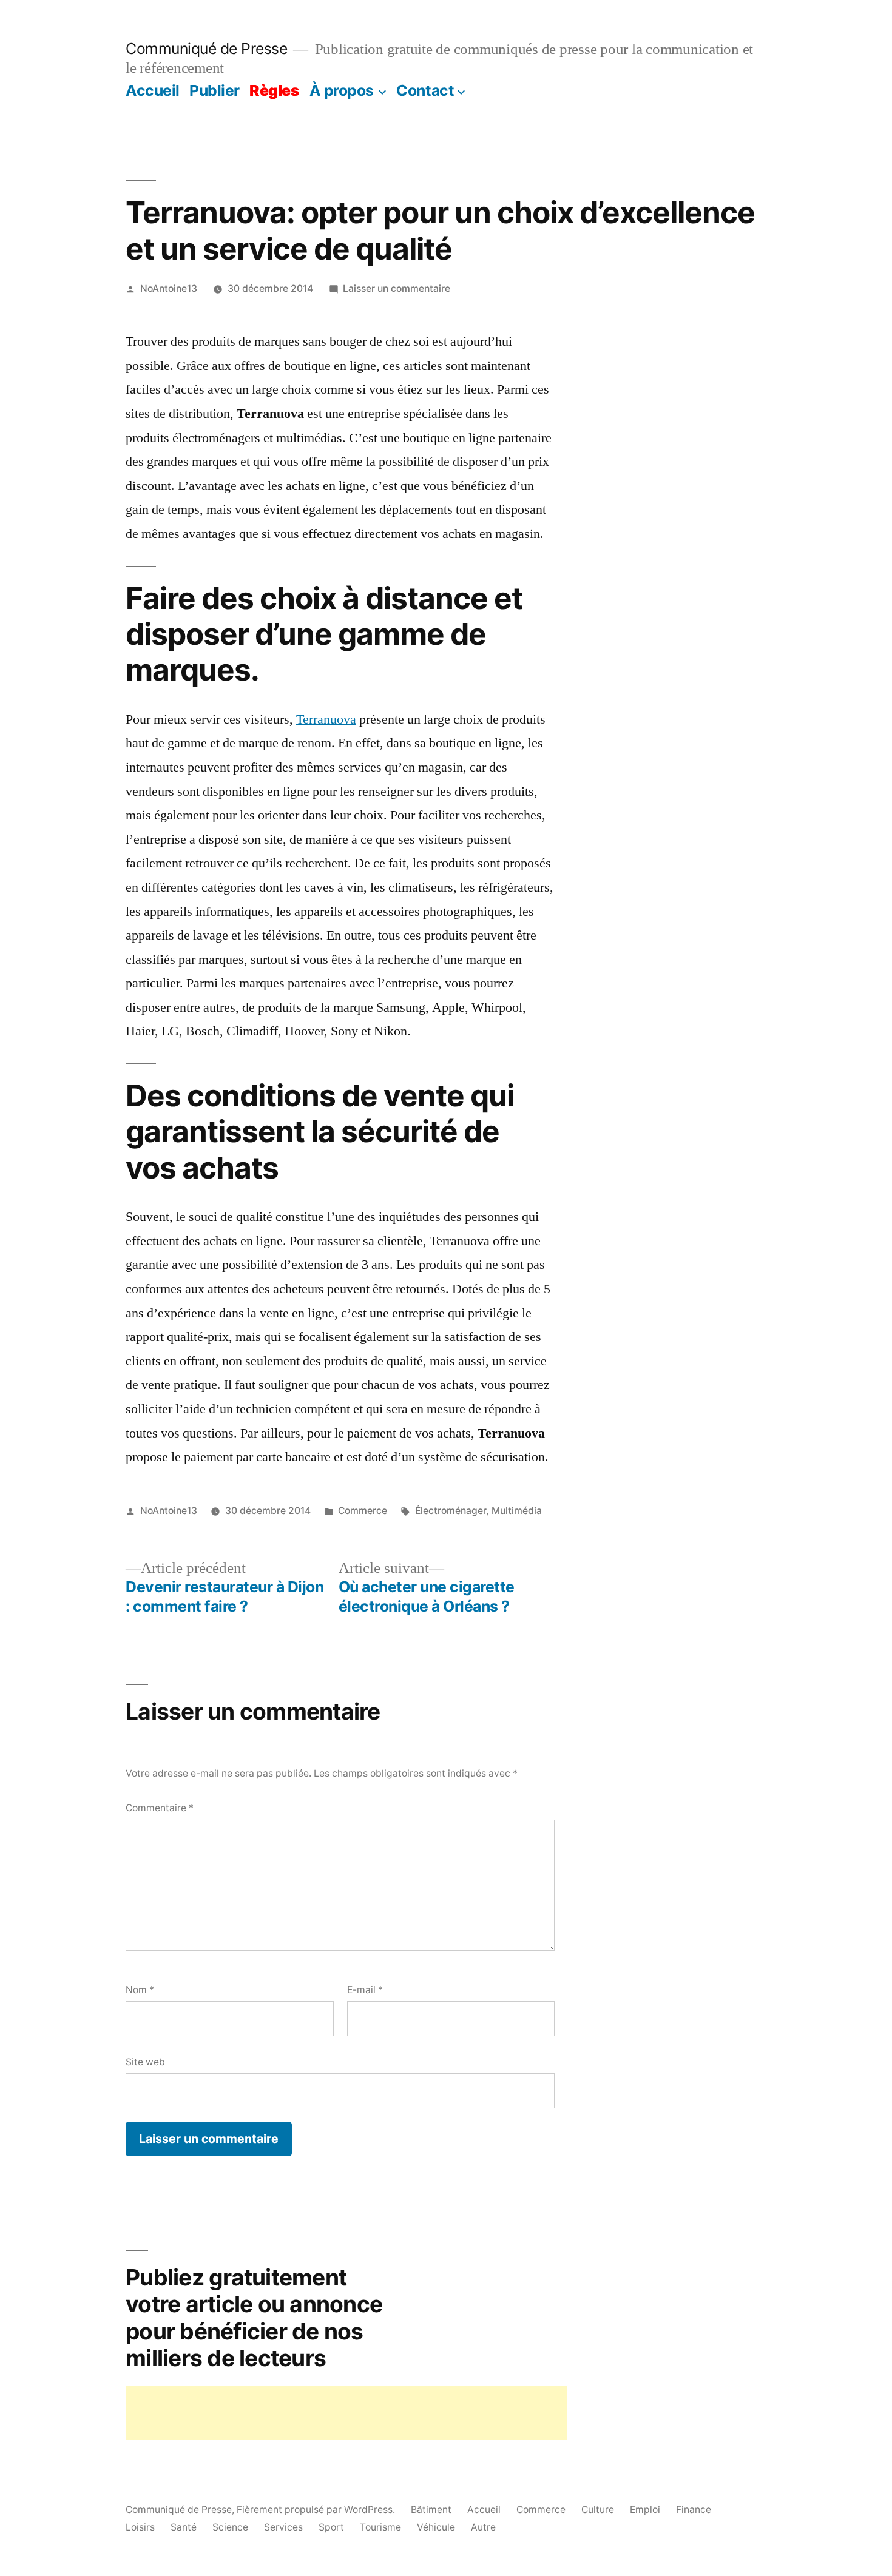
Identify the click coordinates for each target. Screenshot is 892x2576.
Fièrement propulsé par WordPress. (317, 2510)
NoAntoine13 (169, 288)
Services (283, 2527)
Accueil (153, 90)
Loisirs (140, 2527)
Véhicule (436, 2527)
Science (230, 2527)
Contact (425, 90)
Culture (598, 2510)
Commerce (363, 1511)
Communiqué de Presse (206, 49)
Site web (145, 2062)
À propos (342, 90)
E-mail (365, 1990)
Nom (140, 1990)
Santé (184, 2527)
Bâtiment (431, 2510)
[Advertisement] (346, 2413)
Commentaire (160, 1808)
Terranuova (326, 719)
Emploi (645, 2510)
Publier (215, 90)
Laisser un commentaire (397, 288)
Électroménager (451, 1511)
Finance (694, 2510)
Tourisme (380, 2527)
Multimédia (517, 1511)
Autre (483, 2527)
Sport (331, 2527)
